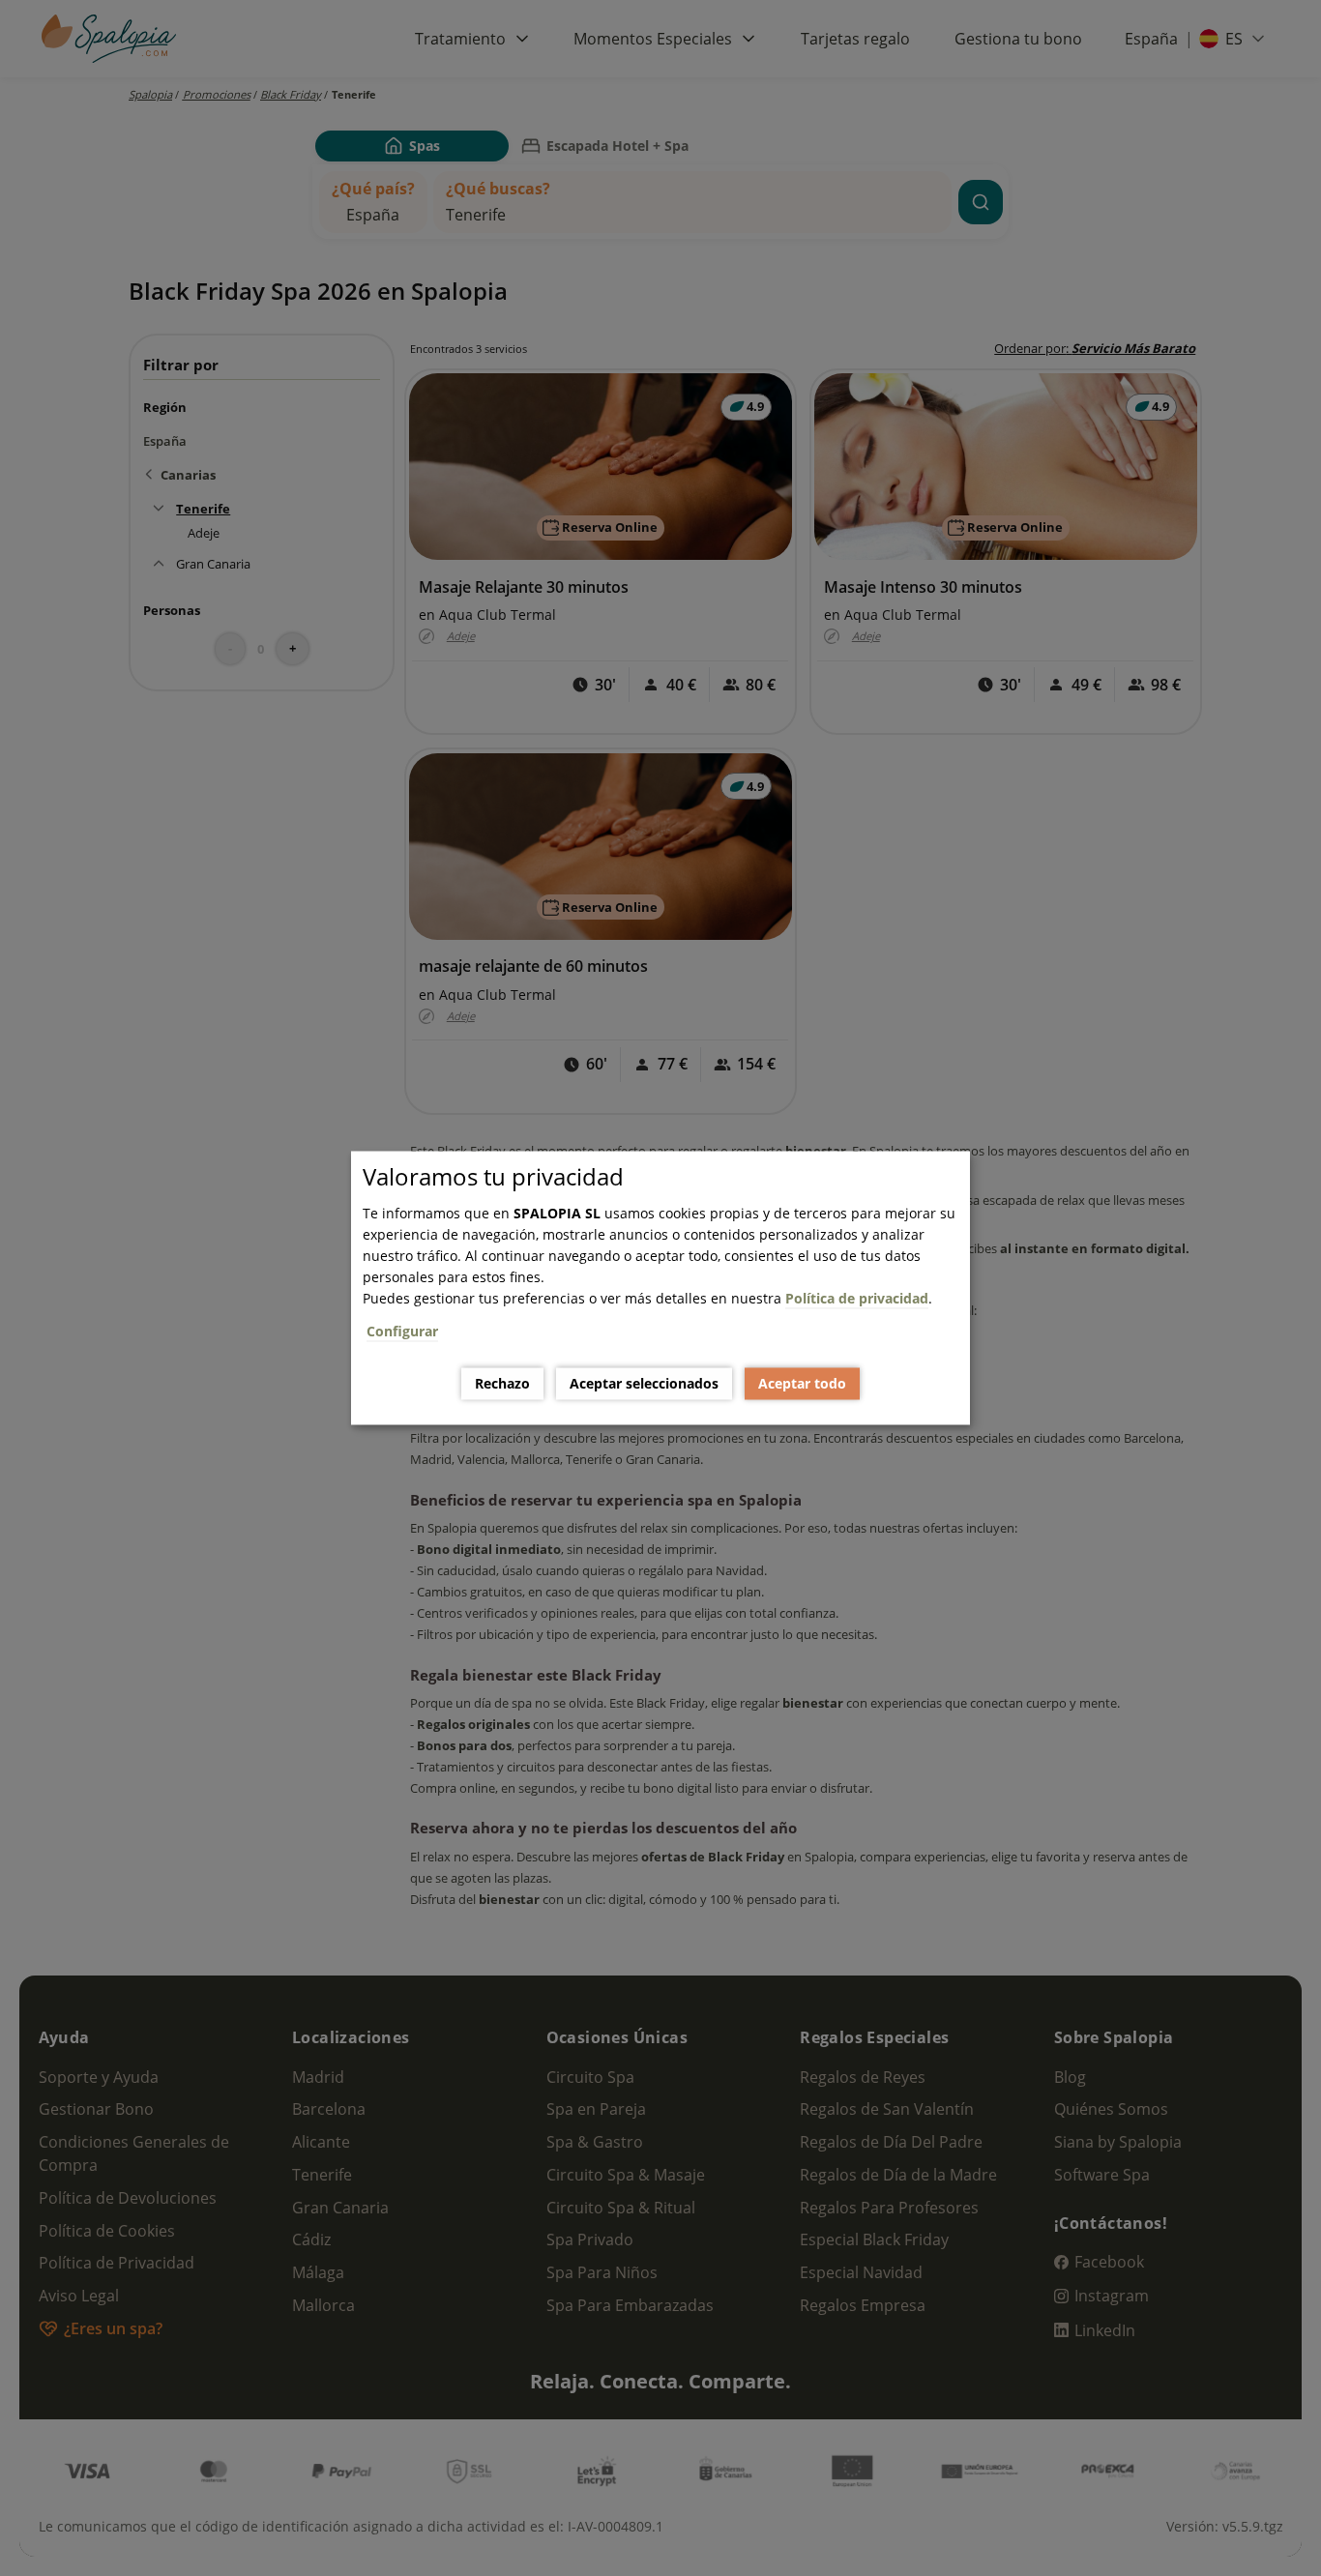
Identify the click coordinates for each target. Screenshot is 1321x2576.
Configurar (402, 1331)
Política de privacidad (857, 1298)
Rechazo (502, 1383)
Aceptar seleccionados (644, 1383)
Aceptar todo (802, 1383)
